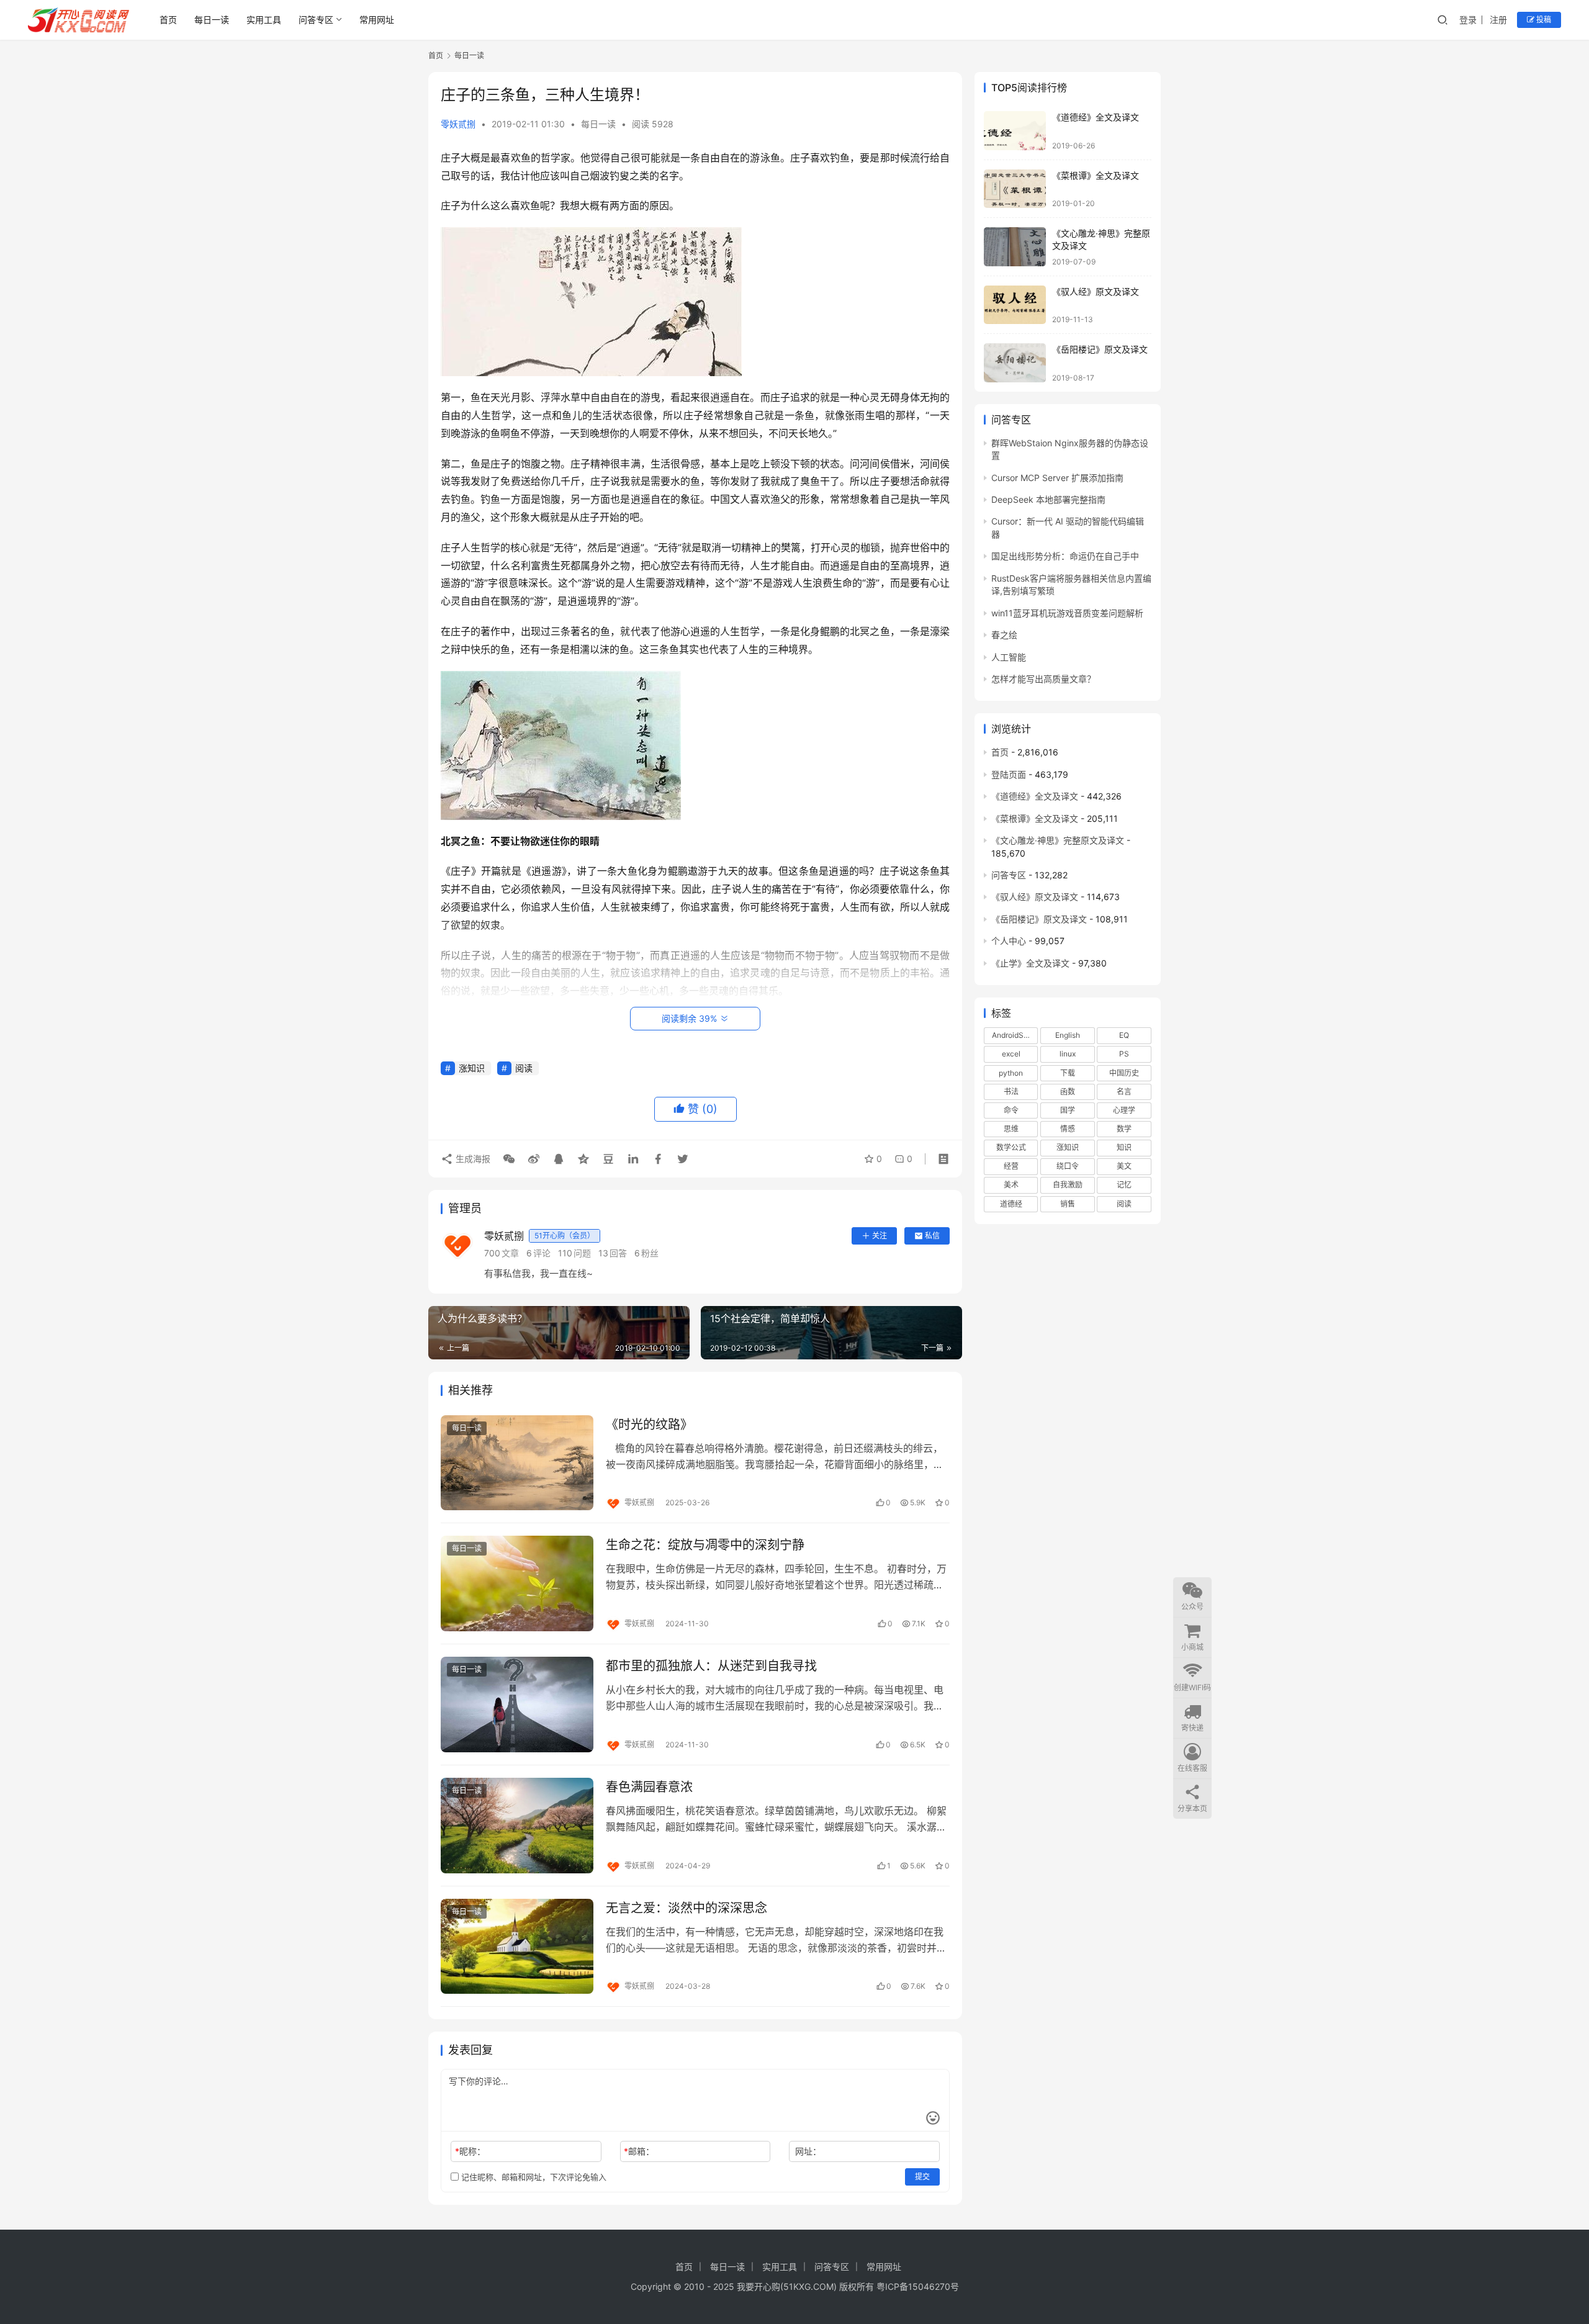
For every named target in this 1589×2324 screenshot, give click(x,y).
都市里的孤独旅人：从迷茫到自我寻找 (711, 1666)
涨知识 (472, 1068)
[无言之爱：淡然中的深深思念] (517, 1947)
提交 (922, 2177)
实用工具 (264, 20)
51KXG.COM (808, 2286)
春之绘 (1004, 635)
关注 (880, 1236)
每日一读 (212, 20)
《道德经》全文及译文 (1096, 117)
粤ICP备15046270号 (918, 2286)
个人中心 (1009, 941)
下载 (1068, 1073)
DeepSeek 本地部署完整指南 (1048, 499)
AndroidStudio (1015, 1035)
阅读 (524, 1068)
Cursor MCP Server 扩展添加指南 (1057, 478)
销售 (1068, 1204)
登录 (1468, 20)
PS (1124, 1054)
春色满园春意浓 (649, 1787)
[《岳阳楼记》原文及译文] (1015, 363)
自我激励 (1068, 1185)
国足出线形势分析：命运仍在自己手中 (1065, 556)
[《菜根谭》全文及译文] (1015, 189)
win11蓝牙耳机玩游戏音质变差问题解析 (1067, 613)
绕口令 (1068, 1166)
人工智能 (1009, 657)
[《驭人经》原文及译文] (1015, 305)
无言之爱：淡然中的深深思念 (686, 1908)
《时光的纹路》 (649, 1425)
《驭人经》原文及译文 (1096, 291)
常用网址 (377, 20)
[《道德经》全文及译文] (1015, 131)
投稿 (1543, 20)
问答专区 (316, 20)
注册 (1498, 20)
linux (1068, 1054)
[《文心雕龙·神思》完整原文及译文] (1015, 247)
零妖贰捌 (458, 124)
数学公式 (1011, 1147)
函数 (1068, 1092)
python (1011, 1073)
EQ (1124, 1035)
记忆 (1124, 1185)
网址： (808, 2151)
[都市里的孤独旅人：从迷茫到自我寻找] (517, 1705)
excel (1011, 1054)
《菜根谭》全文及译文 (1096, 175)
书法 (1011, 1092)
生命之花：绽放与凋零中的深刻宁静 (705, 1545)
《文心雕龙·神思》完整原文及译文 (1058, 840)
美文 (1124, 1166)
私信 (932, 1236)
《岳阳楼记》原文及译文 (1100, 349)
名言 (1124, 1092)
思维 (1011, 1129)
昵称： (470, 2151)
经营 (1011, 1166)
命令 (1011, 1110)
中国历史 (1124, 1073)
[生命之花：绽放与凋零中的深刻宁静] (517, 1583)
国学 (1068, 1110)
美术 (1011, 1185)
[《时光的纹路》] (517, 1463)
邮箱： (639, 2151)
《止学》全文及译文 (1030, 963)
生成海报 (472, 1159)
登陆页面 (1009, 774)
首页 (168, 20)
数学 (1124, 1129)
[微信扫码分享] (509, 1159)
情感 (1068, 1129)
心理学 (1124, 1110)
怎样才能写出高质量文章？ (1043, 679)
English (1068, 1035)
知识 (1124, 1147)
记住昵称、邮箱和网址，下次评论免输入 (533, 2177)
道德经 (1011, 1204)
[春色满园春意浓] (517, 1826)
